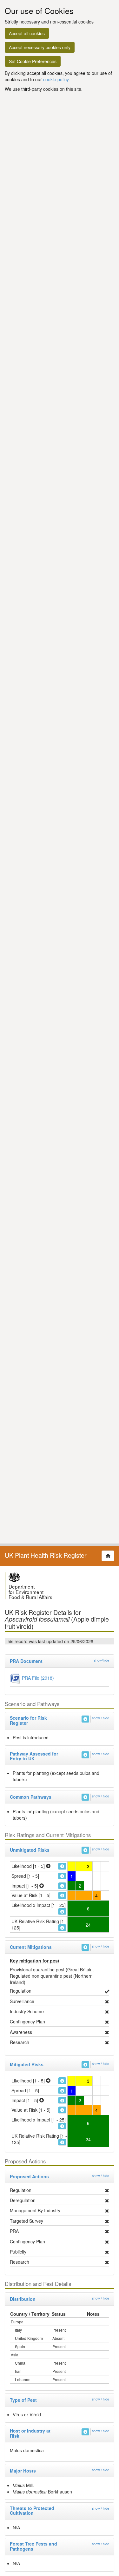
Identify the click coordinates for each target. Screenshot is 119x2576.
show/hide (102, 1660)
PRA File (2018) (37, 1677)
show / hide (101, 1718)
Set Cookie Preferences (33, 61)
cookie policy (56, 79)
